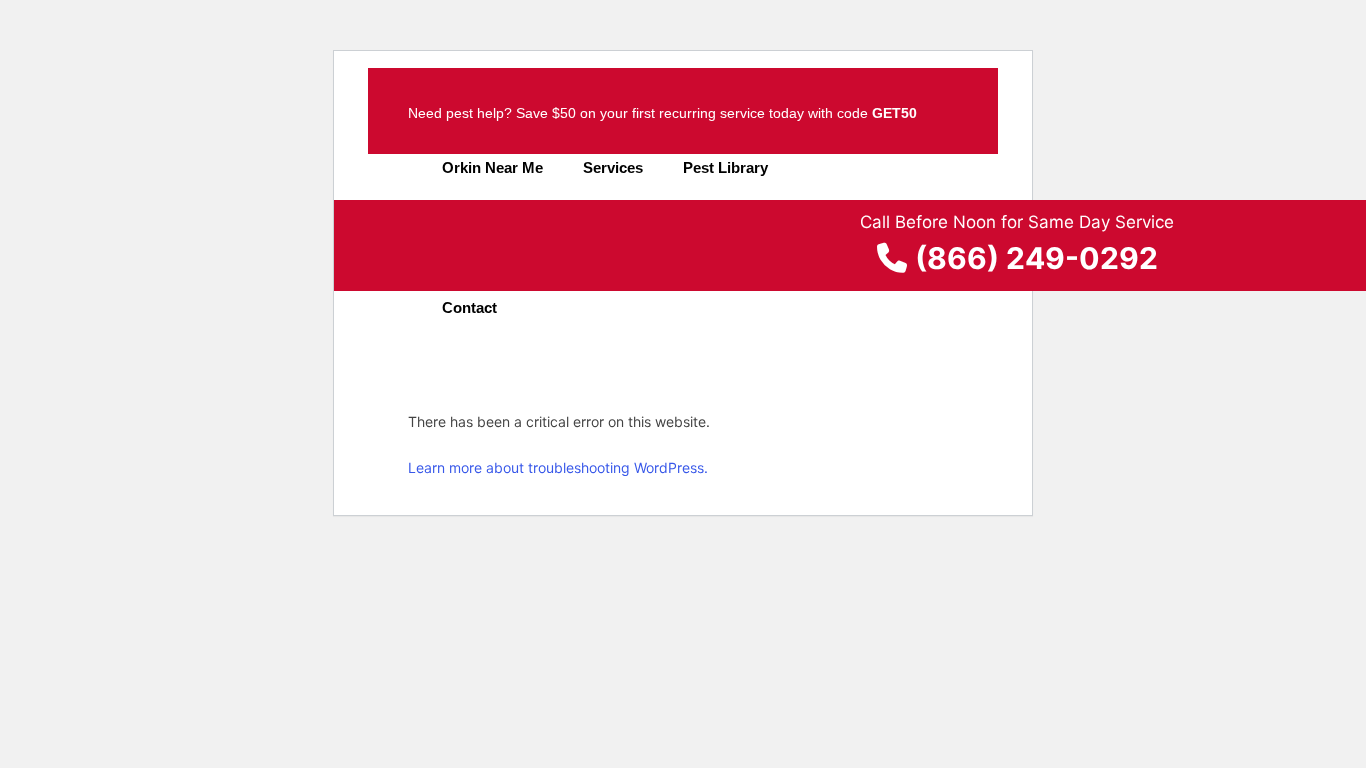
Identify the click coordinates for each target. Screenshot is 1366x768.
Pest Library (725, 167)
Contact (469, 307)
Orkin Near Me (492, 167)
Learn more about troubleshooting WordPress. (558, 467)
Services (613, 167)
